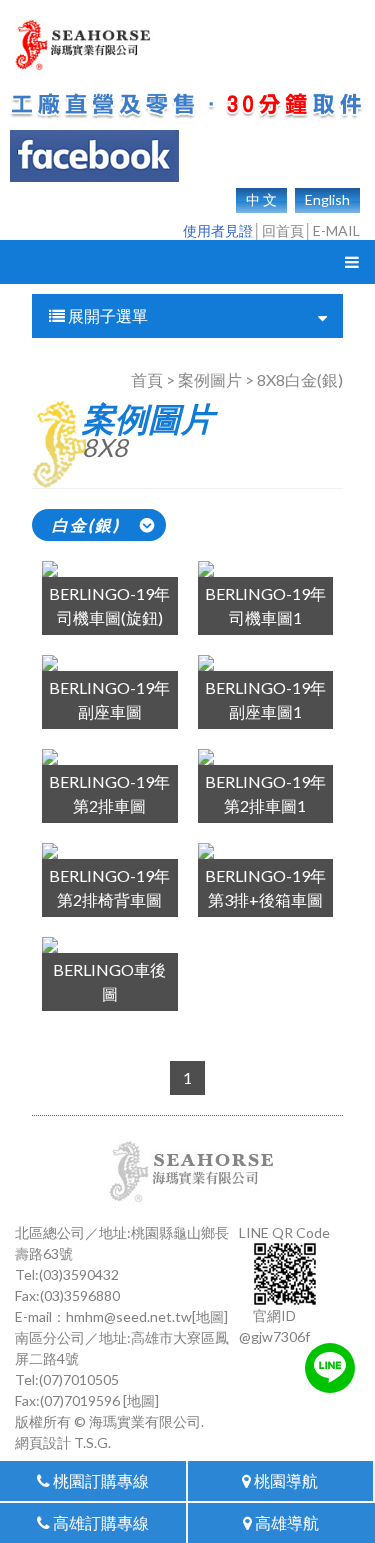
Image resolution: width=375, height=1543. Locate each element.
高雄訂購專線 (99, 1522)
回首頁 (283, 230)
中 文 (261, 199)
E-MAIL (336, 230)
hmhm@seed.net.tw (129, 1316)
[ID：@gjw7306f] (330, 1368)
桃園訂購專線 (99, 1480)
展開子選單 (106, 315)
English (327, 199)
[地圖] (210, 1316)
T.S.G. (92, 1442)
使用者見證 (218, 230)
